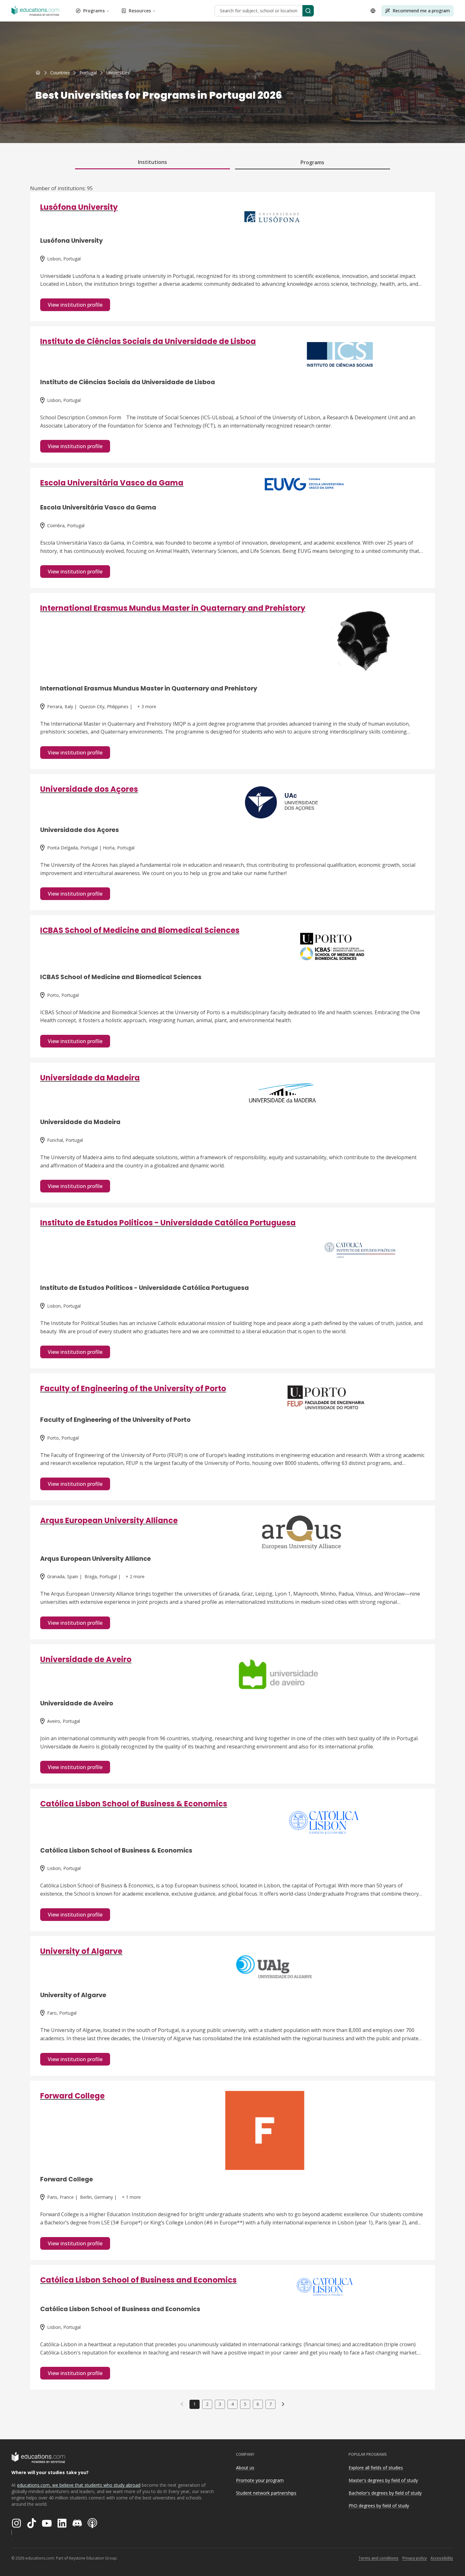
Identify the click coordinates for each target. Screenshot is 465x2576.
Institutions (152, 162)
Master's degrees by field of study (383, 2480)
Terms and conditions (378, 2558)
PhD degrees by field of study (379, 2506)
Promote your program (260, 2480)
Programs (94, 11)
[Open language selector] (373, 11)
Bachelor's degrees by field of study (385, 2493)
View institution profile (75, 305)
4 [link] (232, 2404)
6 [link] (258, 2404)
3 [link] (220, 2404)
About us (245, 2468)
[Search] (308, 11)
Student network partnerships (266, 2493)
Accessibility (442, 2558)
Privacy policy (415, 2558)
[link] (118, 73)
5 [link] (245, 2404)
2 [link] (207, 2404)
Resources (140, 11)
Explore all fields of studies (376, 2468)
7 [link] (270, 2404)
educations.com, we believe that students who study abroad (79, 2485)
